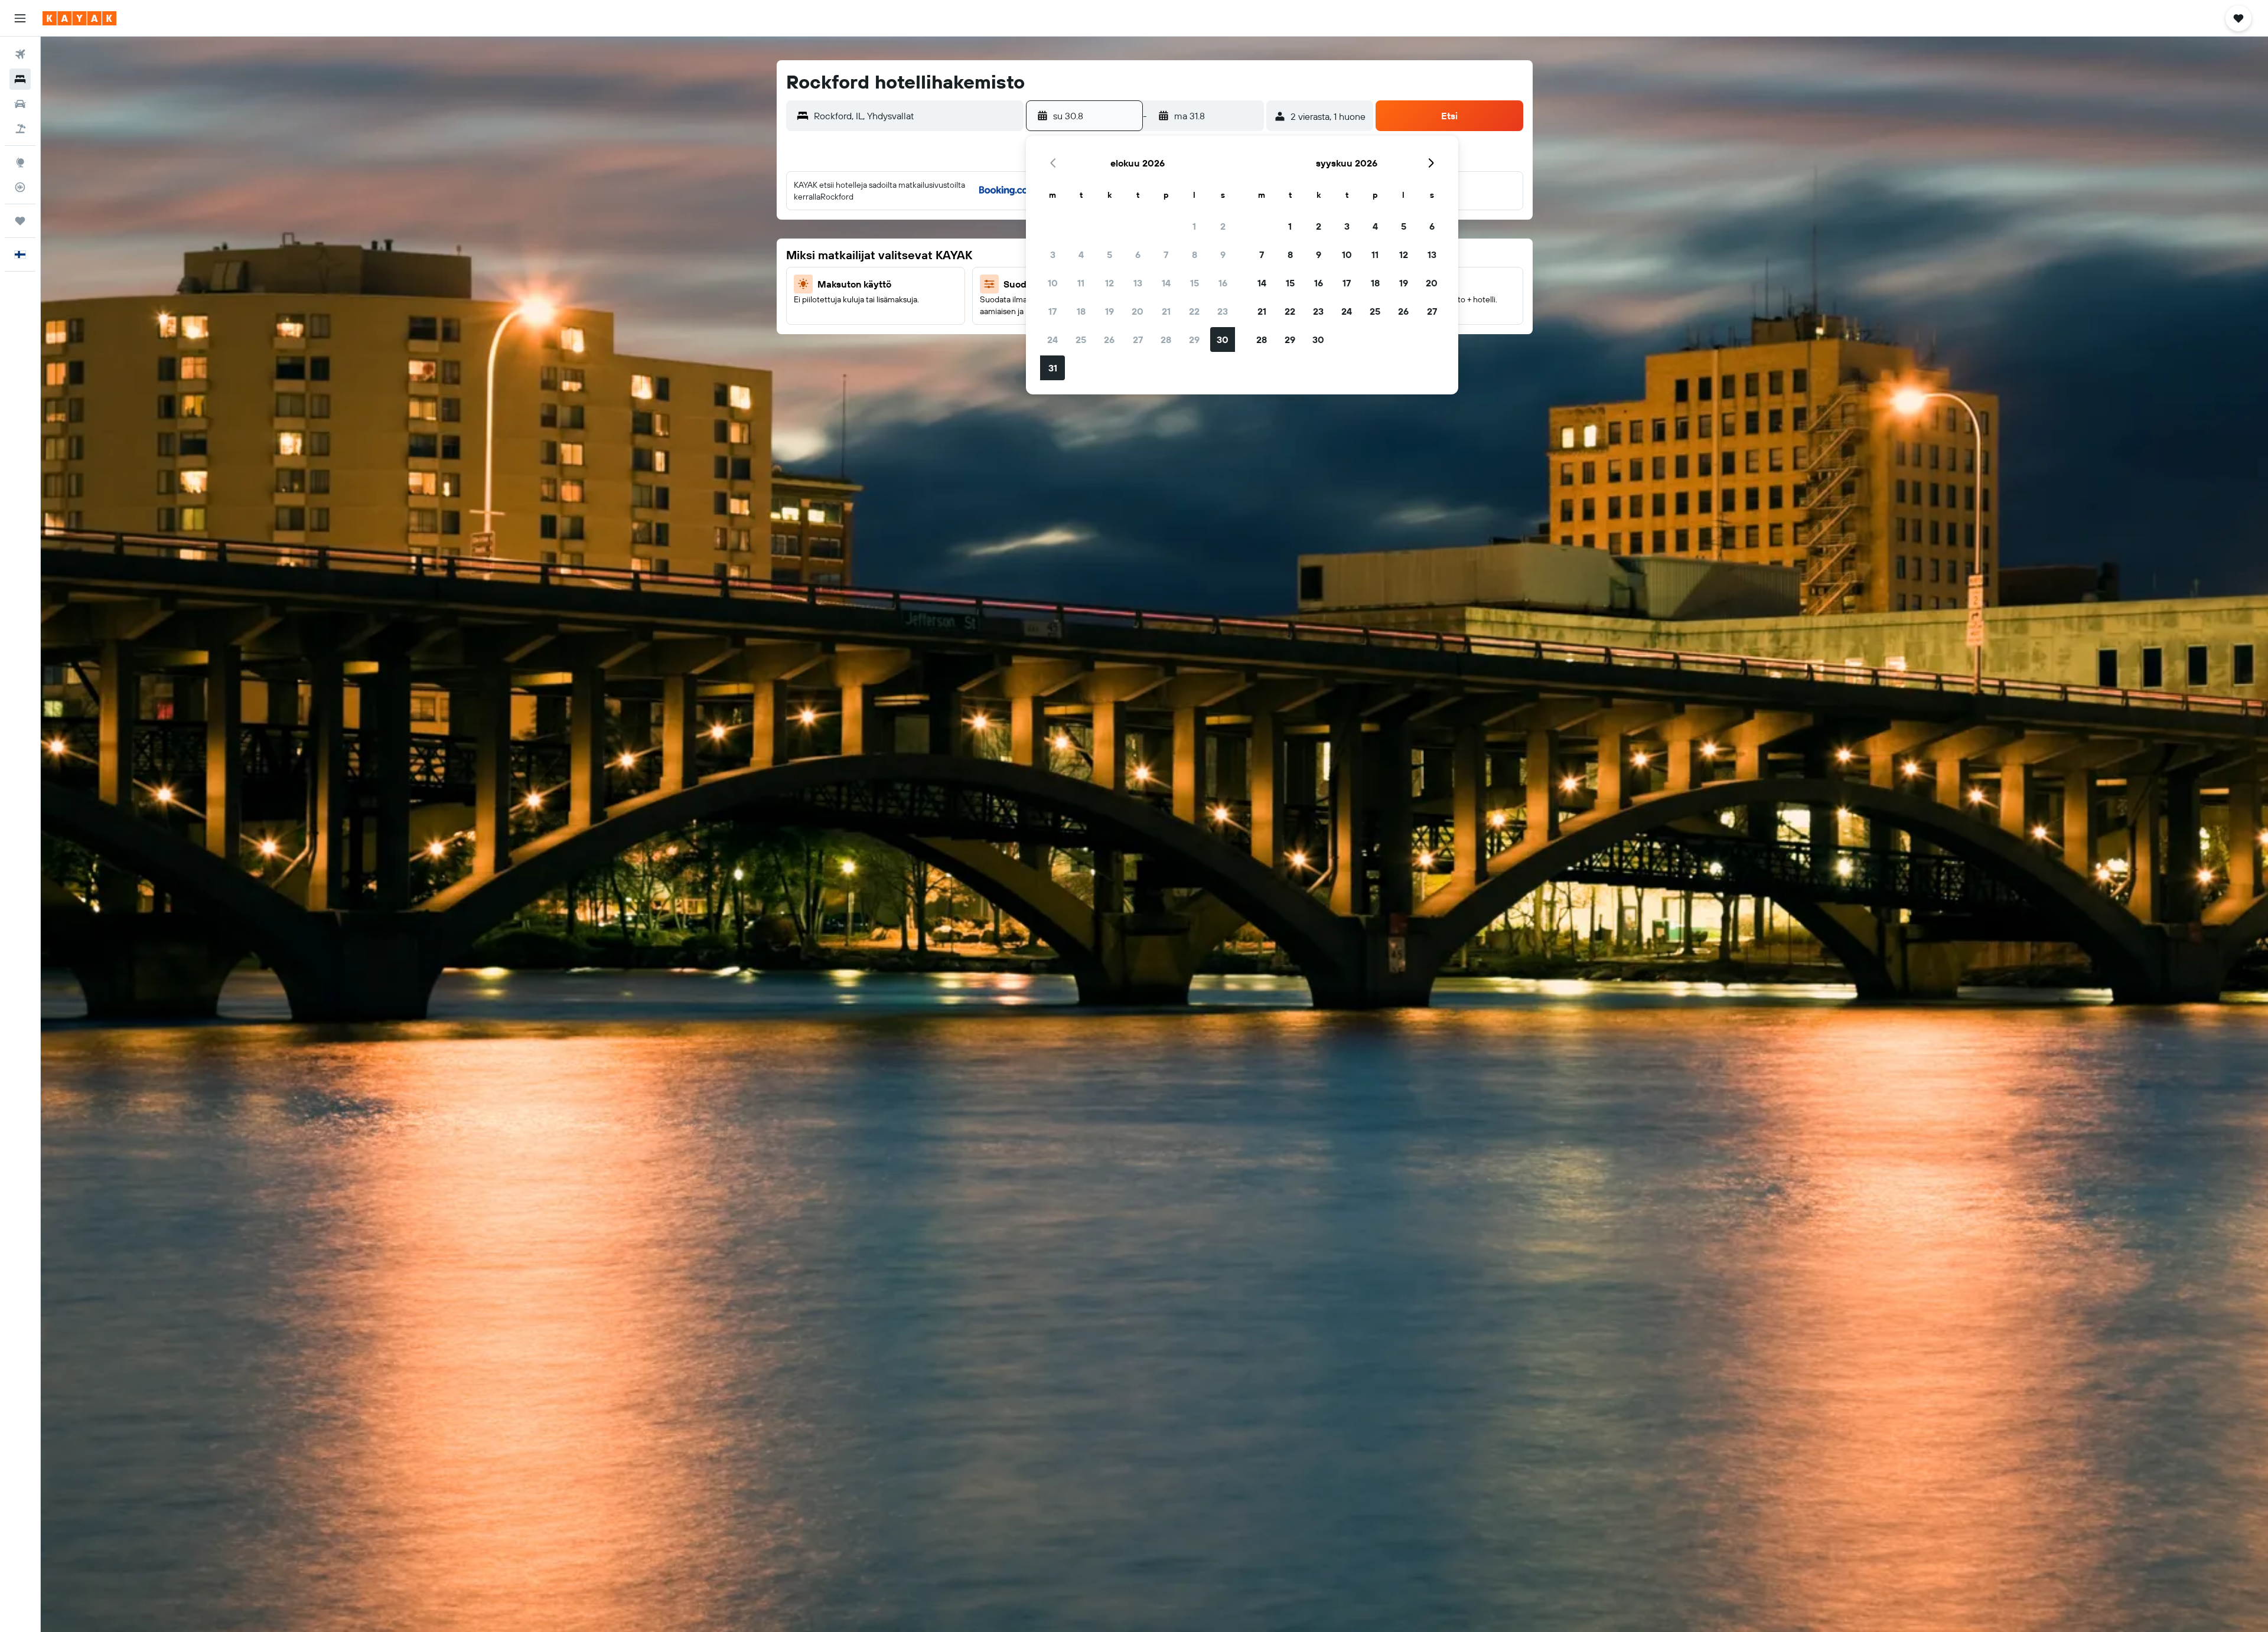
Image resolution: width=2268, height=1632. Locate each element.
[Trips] (20, 221)
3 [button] (1053, 254)
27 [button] (1138, 340)
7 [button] (1166, 254)
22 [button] (1194, 311)
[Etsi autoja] (20, 104)
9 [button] (1223, 254)
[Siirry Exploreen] (20, 162)
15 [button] (1195, 283)
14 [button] (1166, 283)
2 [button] (1223, 226)
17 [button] (1052, 311)
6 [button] (1138, 254)
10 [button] (1053, 283)
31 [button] (1053, 368)
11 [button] (1081, 283)
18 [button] (1081, 311)
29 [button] (1194, 340)
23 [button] (1223, 311)
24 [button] (1052, 340)
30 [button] (1223, 340)
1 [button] (1194, 226)
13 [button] (1138, 283)
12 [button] (1109, 283)
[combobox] (916, 116)
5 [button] (1109, 254)
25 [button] (1081, 340)
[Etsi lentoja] (20, 54)
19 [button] (1109, 311)
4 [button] (1081, 254)
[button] (20, 18)
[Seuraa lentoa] (20, 187)
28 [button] (1166, 340)
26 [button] (1109, 340)
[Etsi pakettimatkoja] (20, 129)
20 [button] (1138, 311)
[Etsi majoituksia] (20, 79)
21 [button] (1166, 311)
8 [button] (1195, 254)
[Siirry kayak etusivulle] (79, 18)
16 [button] (1223, 283)
